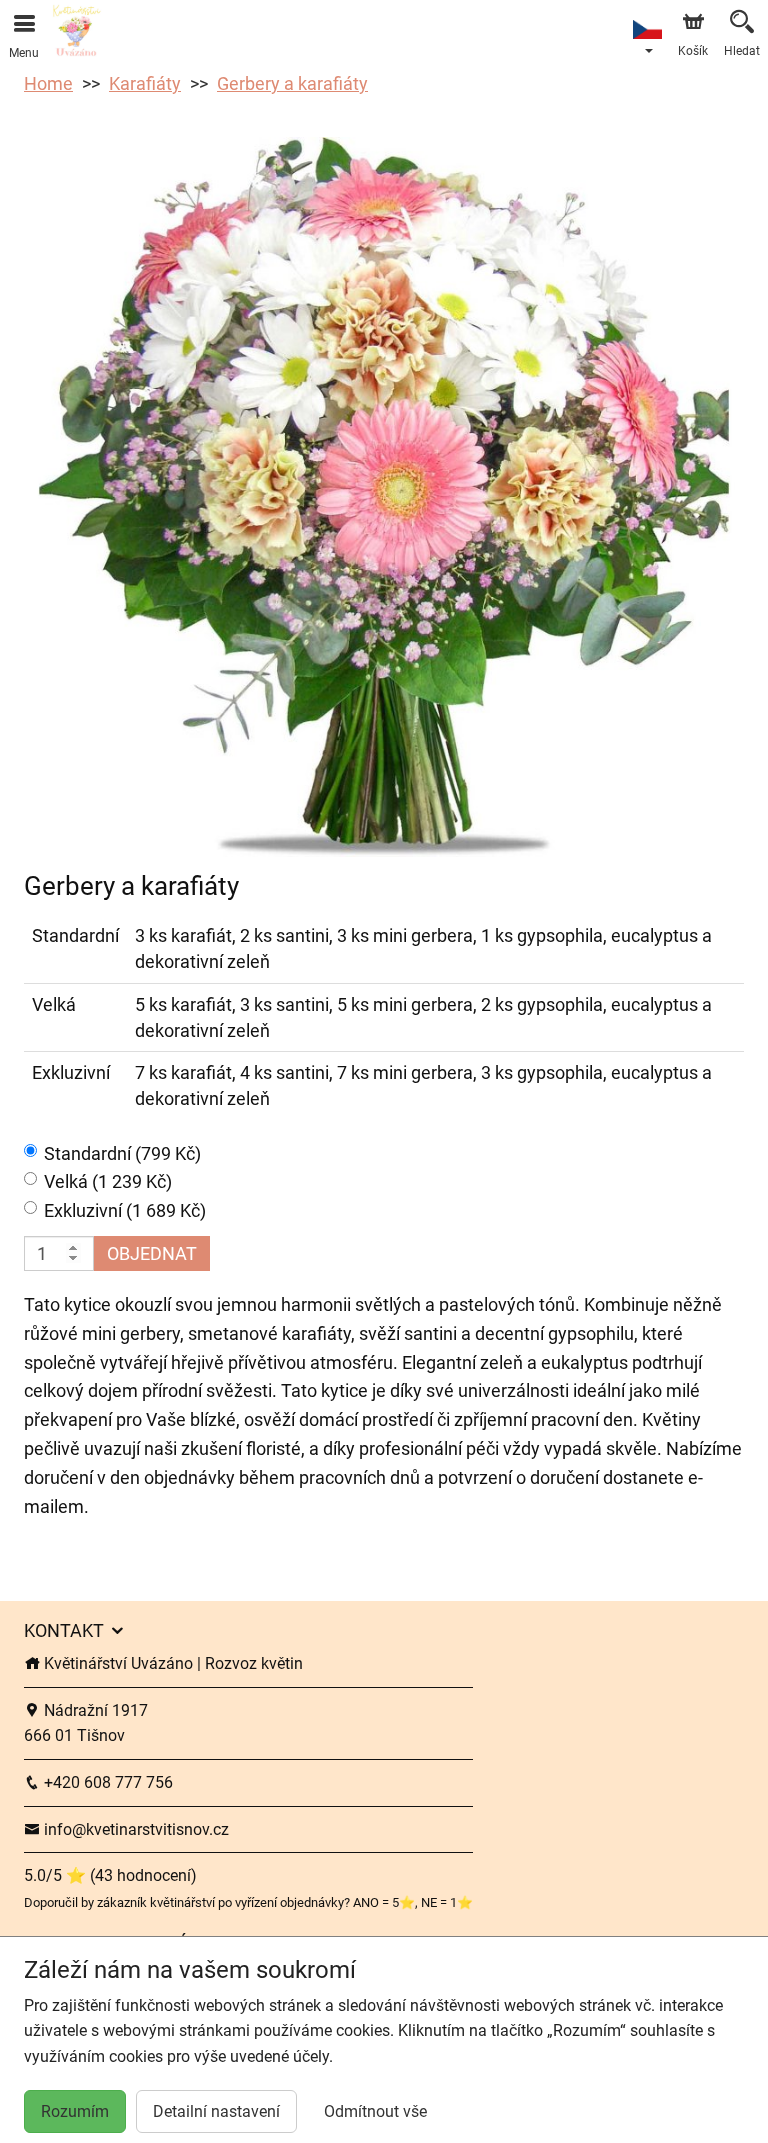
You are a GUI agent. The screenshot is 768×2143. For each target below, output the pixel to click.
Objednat (152, 1253)
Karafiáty (145, 83)
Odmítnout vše (375, 2111)
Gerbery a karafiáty (292, 83)
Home (48, 83)
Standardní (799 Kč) (122, 1153)
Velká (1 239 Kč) (108, 1181)
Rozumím (75, 2111)
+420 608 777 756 (106, 1782)
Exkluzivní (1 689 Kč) (125, 1210)
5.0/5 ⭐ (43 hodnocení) (110, 1875)
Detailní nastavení (216, 2111)
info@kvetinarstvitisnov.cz (134, 1829)
